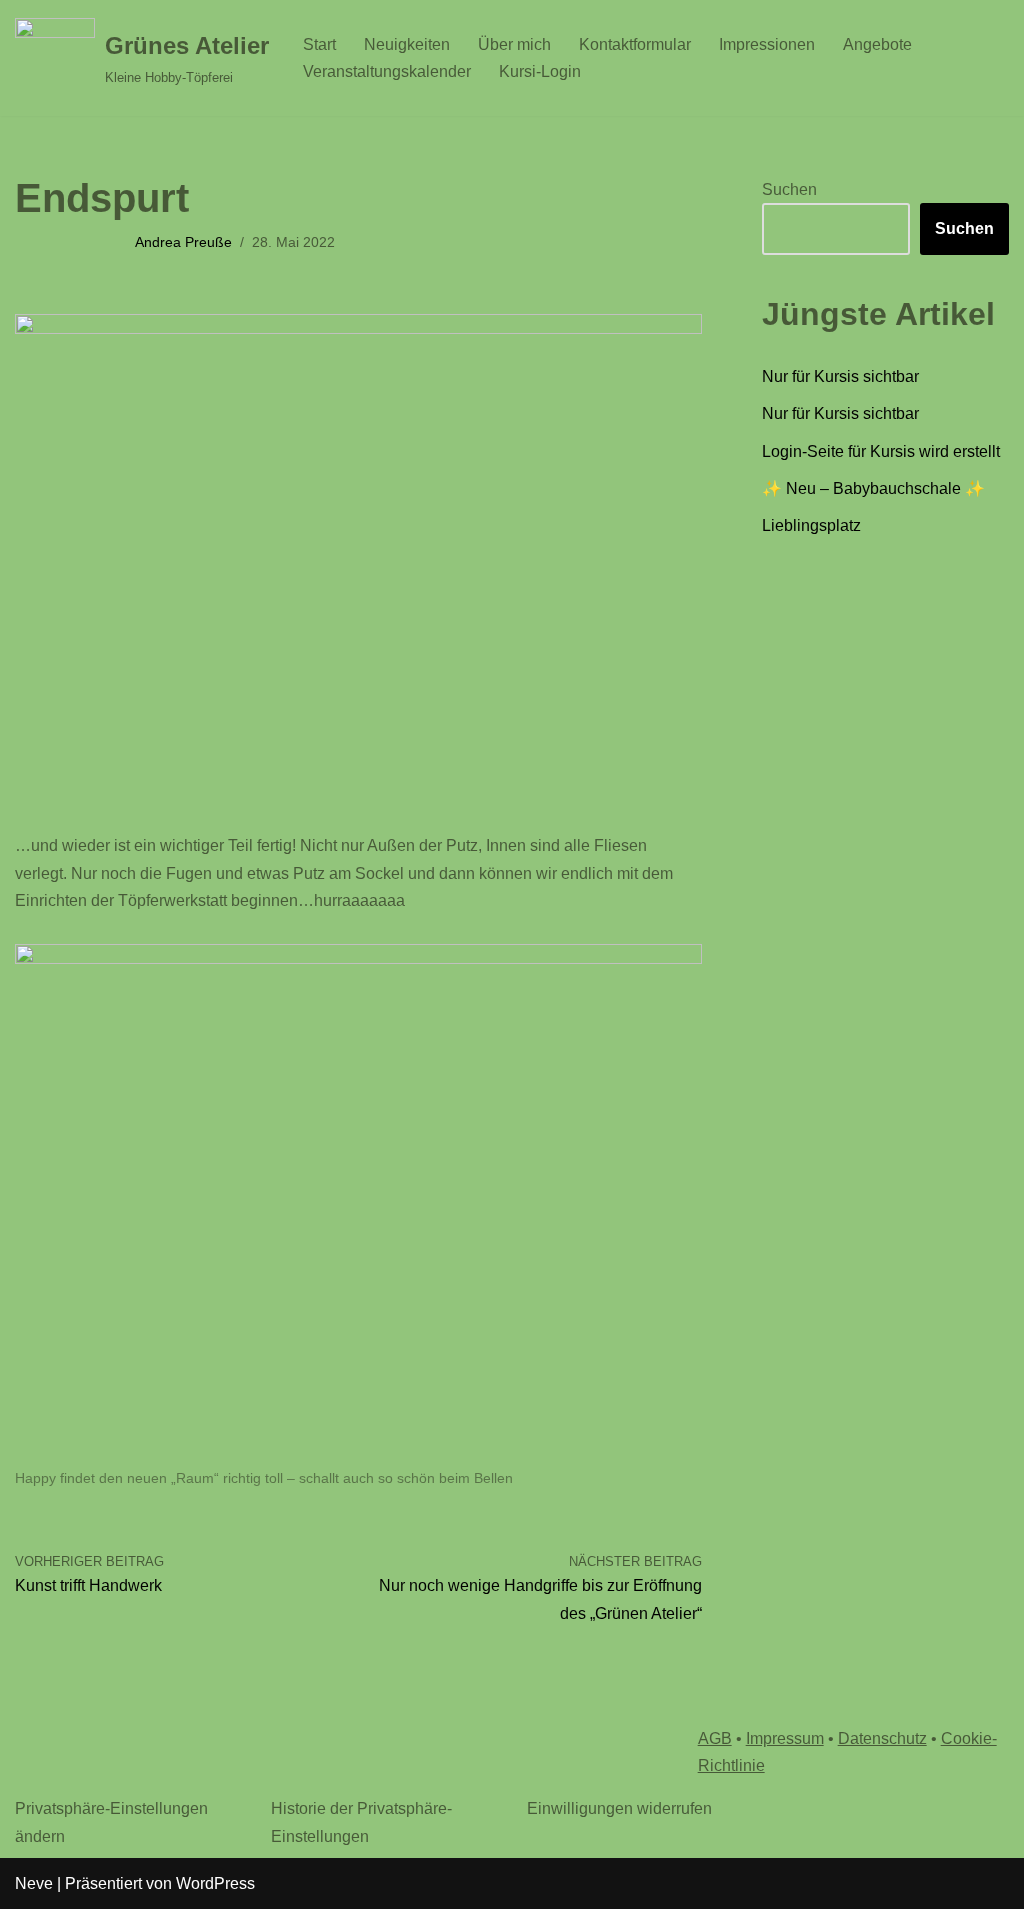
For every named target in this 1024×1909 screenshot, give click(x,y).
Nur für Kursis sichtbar (840, 376)
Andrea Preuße (183, 242)
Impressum (785, 1738)
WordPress (215, 1883)
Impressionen (767, 44)
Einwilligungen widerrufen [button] (619, 1808)
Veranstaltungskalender (387, 71)
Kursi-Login (540, 71)
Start (319, 44)
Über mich (514, 44)
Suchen (789, 189)
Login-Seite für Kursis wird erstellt (881, 451)
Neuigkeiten (407, 44)
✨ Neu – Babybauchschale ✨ (873, 488)
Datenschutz (882, 1738)
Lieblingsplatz (811, 525)
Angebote (877, 44)
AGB (715, 1738)
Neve (34, 1883)
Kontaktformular (635, 44)
